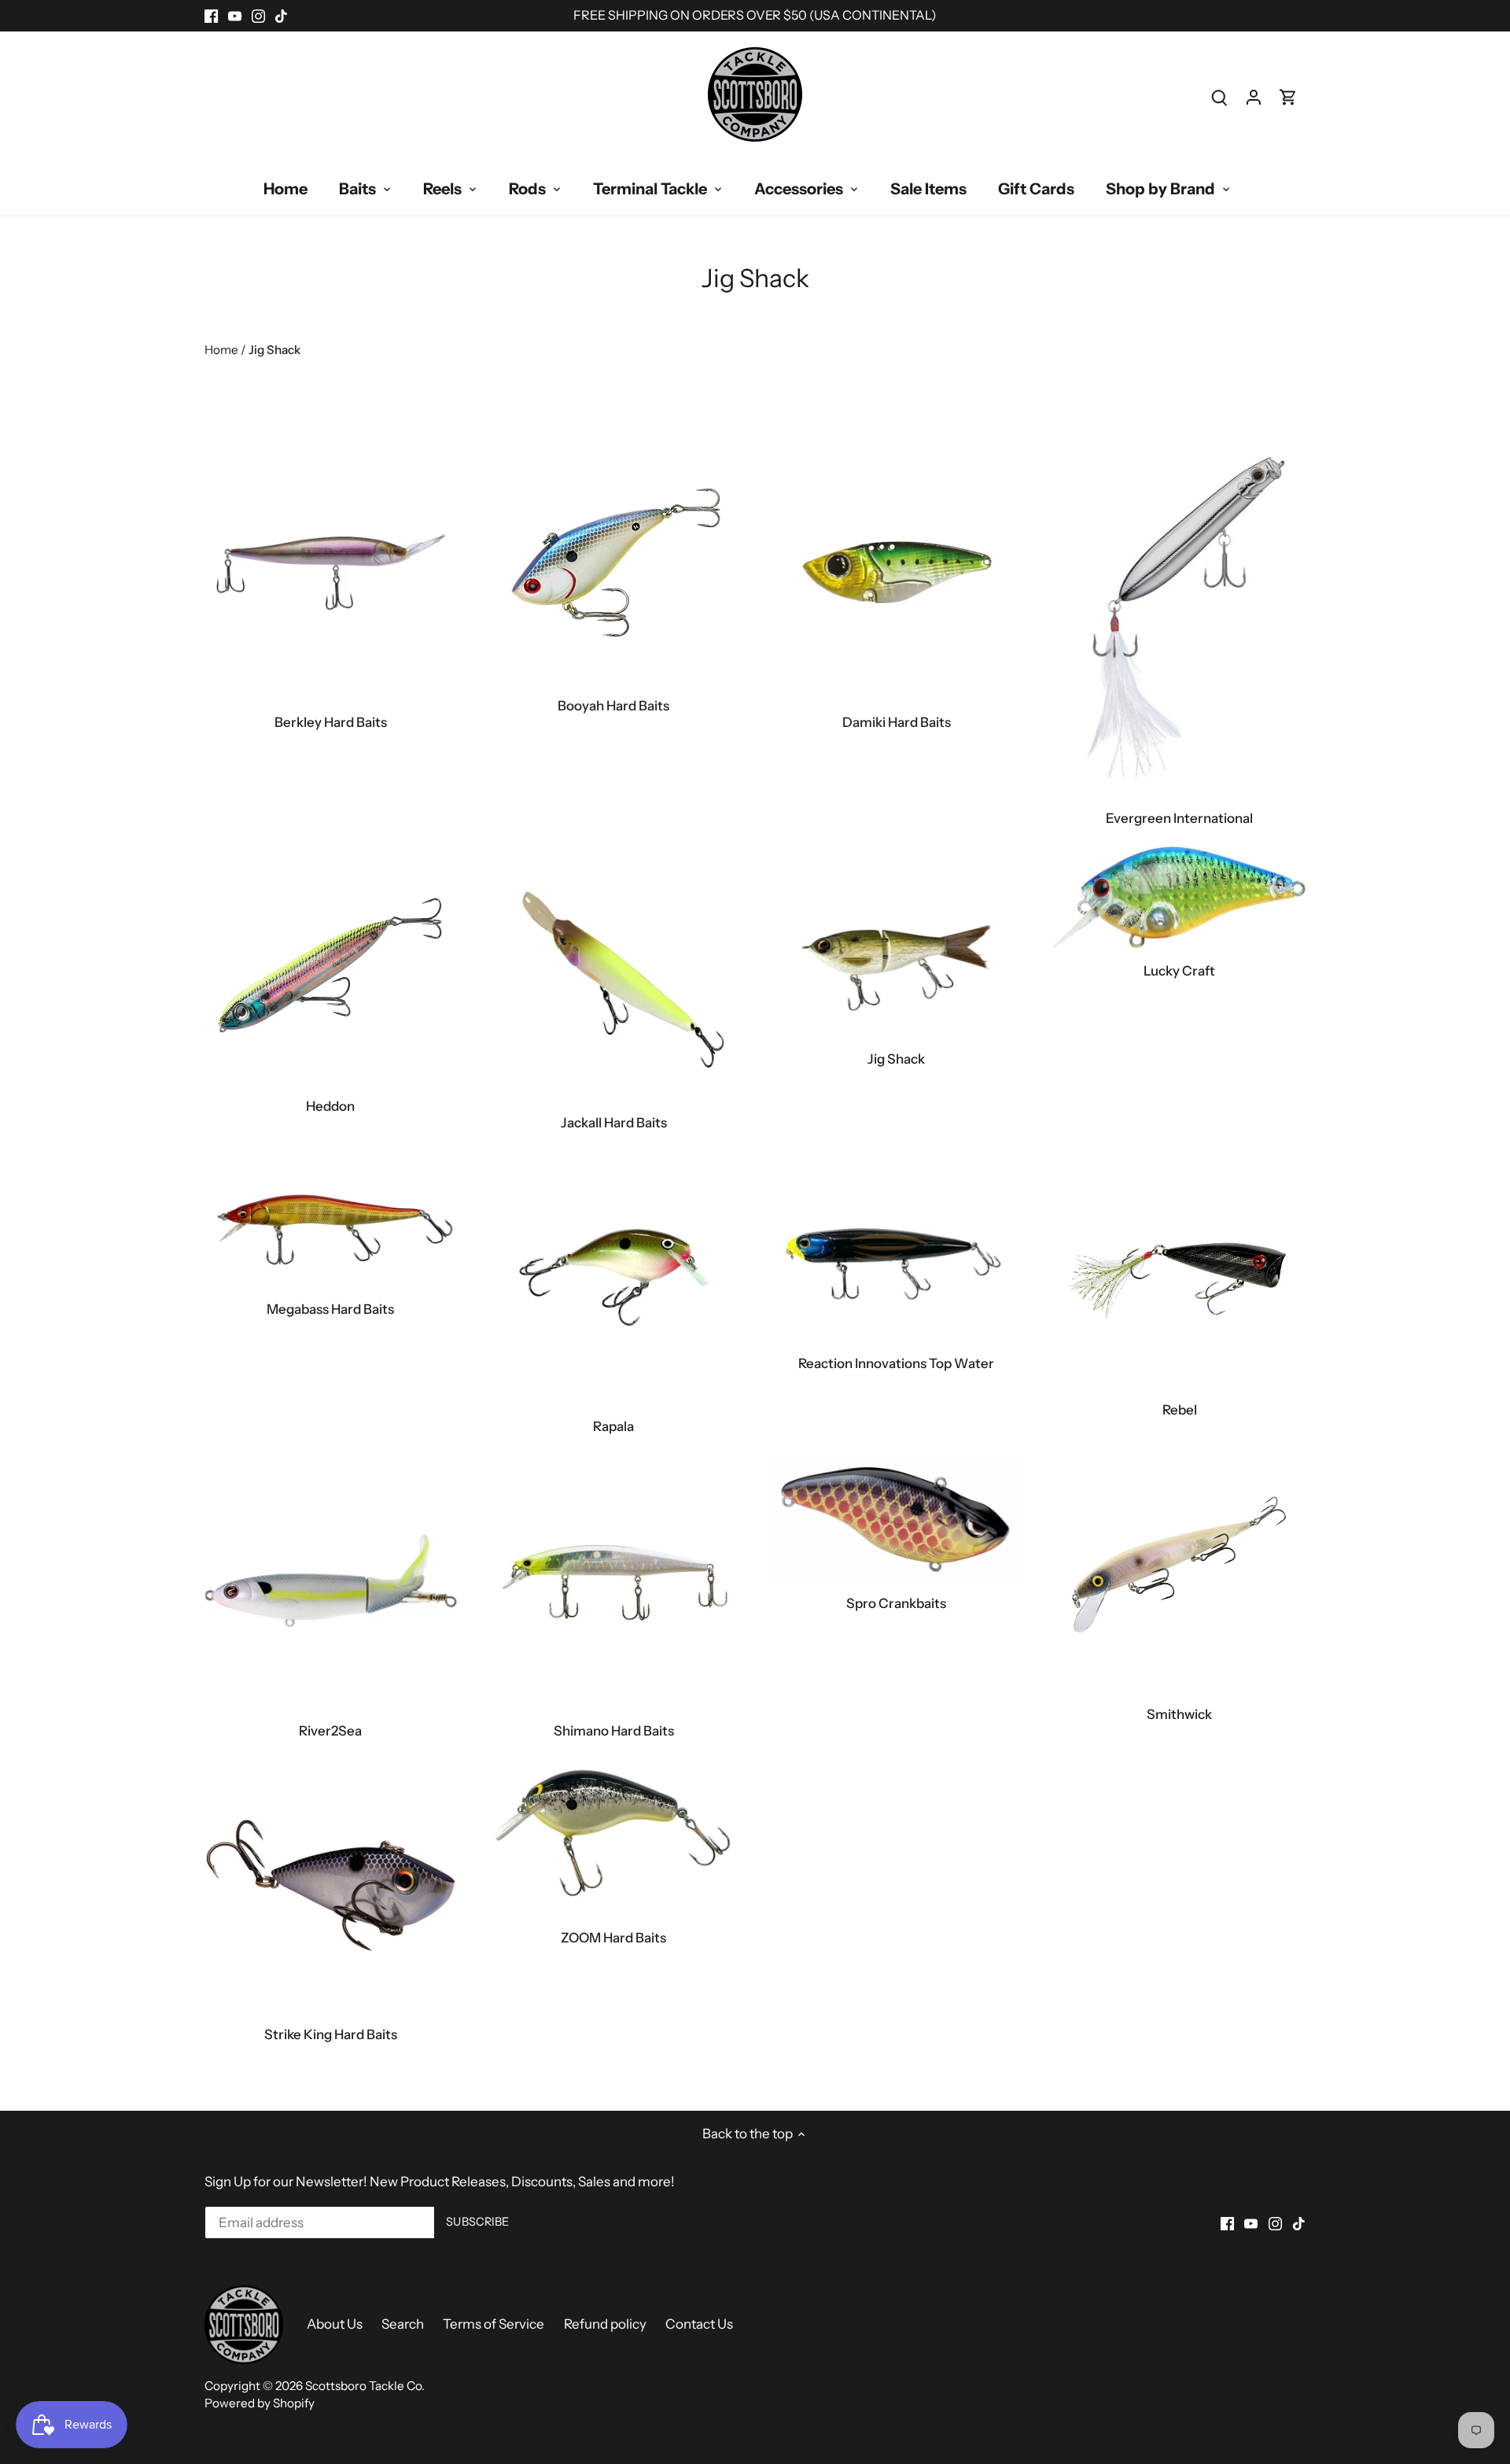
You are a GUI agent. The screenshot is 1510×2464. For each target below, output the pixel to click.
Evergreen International (1179, 818)
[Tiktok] (281, 16)
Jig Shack (896, 1059)
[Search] (1219, 97)
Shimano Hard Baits (614, 1731)
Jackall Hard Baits (614, 1123)
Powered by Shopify (260, 2403)
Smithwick (1179, 1714)
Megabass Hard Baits (330, 1309)
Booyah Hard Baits (613, 706)
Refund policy (605, 2324)
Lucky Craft (1179, 971)
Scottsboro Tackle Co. (365, 2386)
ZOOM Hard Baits (613, 1938)
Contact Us (699, 2324)
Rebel (1180, 1410)
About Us (335, 2324)
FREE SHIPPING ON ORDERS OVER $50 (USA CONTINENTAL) (755, 15)
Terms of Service (494, 2324)
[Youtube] (235, 16)
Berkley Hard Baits (331, 722)
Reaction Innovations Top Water (896, 1363)
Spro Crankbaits (896, 1603)
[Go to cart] (1288, 97)
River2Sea (330, 1731)
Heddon (330, 1106)
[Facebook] (211, 16)
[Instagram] (258, 16)
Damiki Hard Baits (897, 722)
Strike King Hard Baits (331, 2034)
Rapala (613, 1426)
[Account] (1254, 97)
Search (403, 2324)
